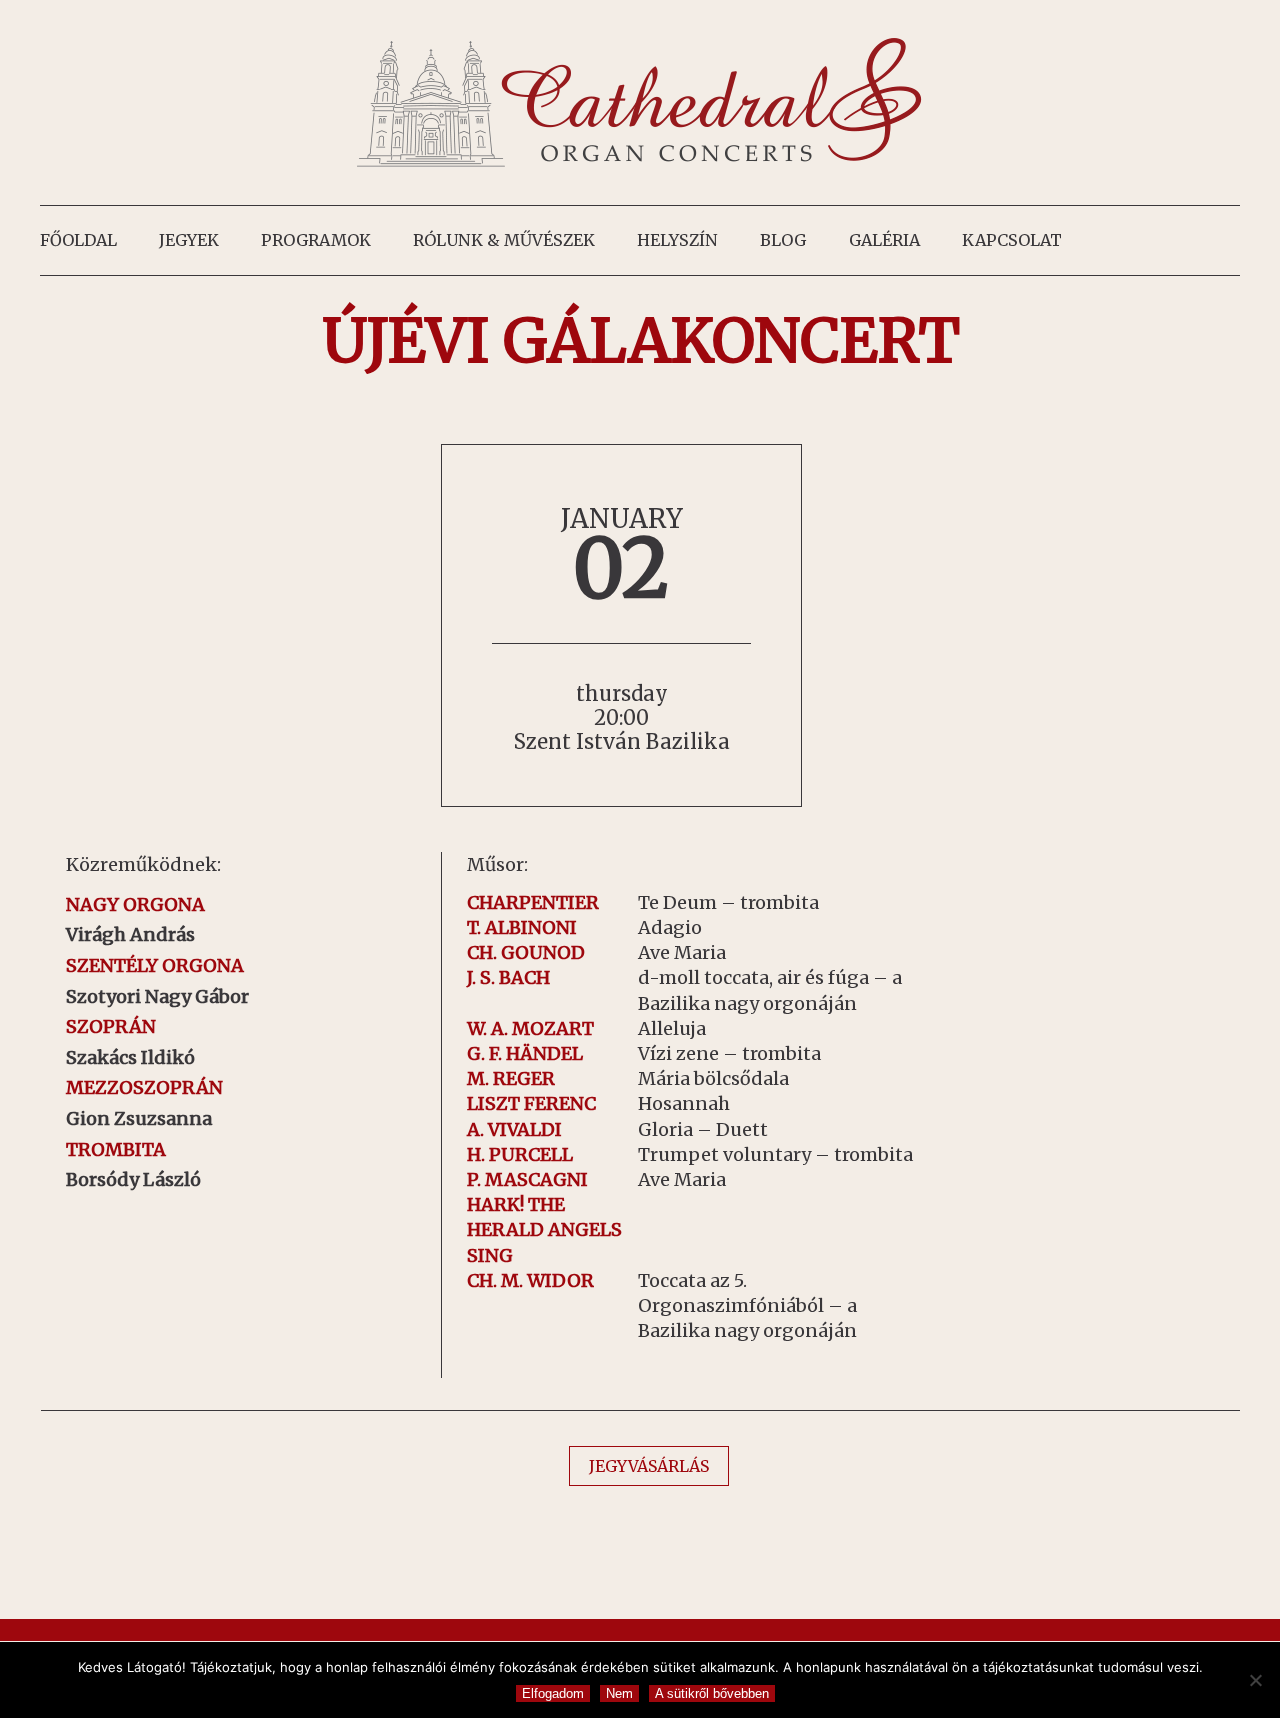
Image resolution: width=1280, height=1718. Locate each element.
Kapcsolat (1012, 240)
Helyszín (677, 240)
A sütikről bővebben (712, 1693)
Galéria (884, 240)
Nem (619, 1693)
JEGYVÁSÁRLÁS (649, 1466)
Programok (316, 240)
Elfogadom (553, 1693)
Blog (783, 240)
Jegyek (189, 240)
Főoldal (78, 240)
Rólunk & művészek (504, 240)
